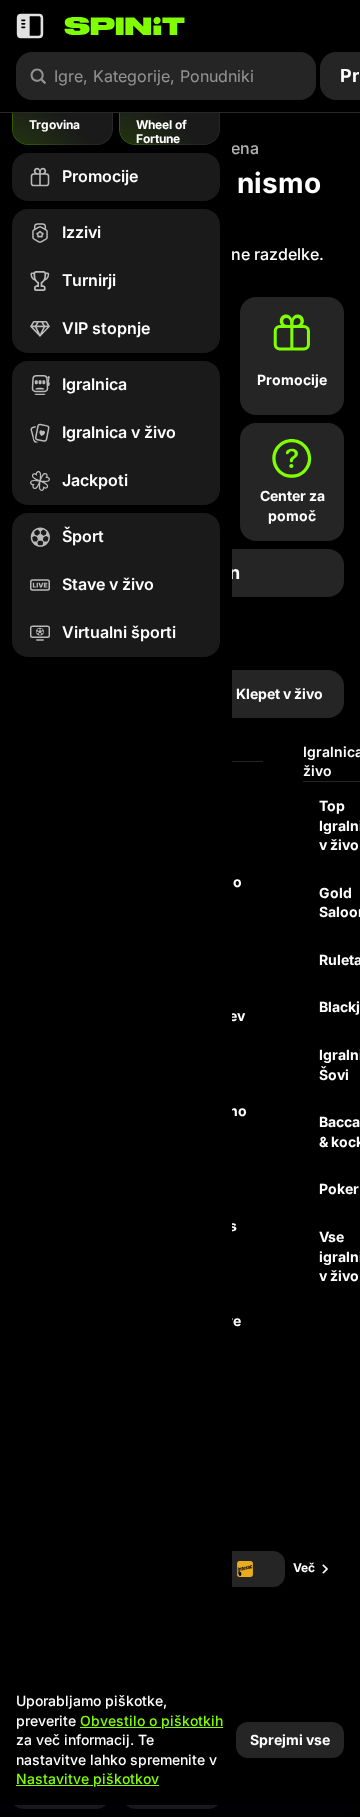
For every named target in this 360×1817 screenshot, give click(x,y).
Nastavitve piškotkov (87, 1779)
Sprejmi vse (290, 1739)
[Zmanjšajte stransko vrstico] (30, 26)
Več (304, 1567)
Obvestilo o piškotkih (151, 1720)
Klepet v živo (279, 693)
